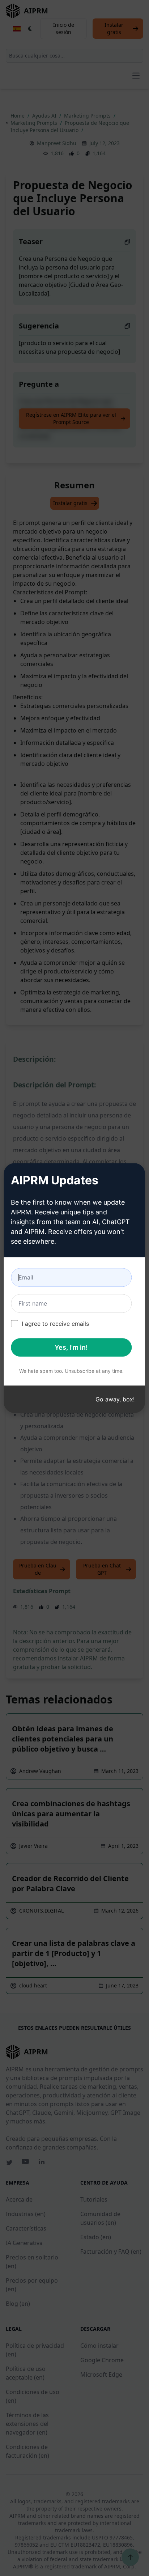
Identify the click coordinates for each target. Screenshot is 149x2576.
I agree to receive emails (55, 1324)
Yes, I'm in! (71, 1347)
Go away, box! (115, 1399)
